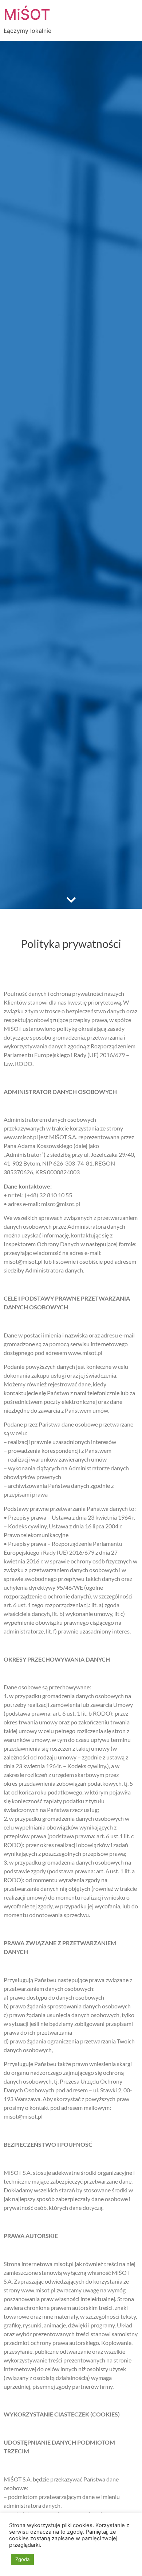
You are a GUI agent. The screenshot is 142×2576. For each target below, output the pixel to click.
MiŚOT (27, 14)
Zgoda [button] (22, 2559)
